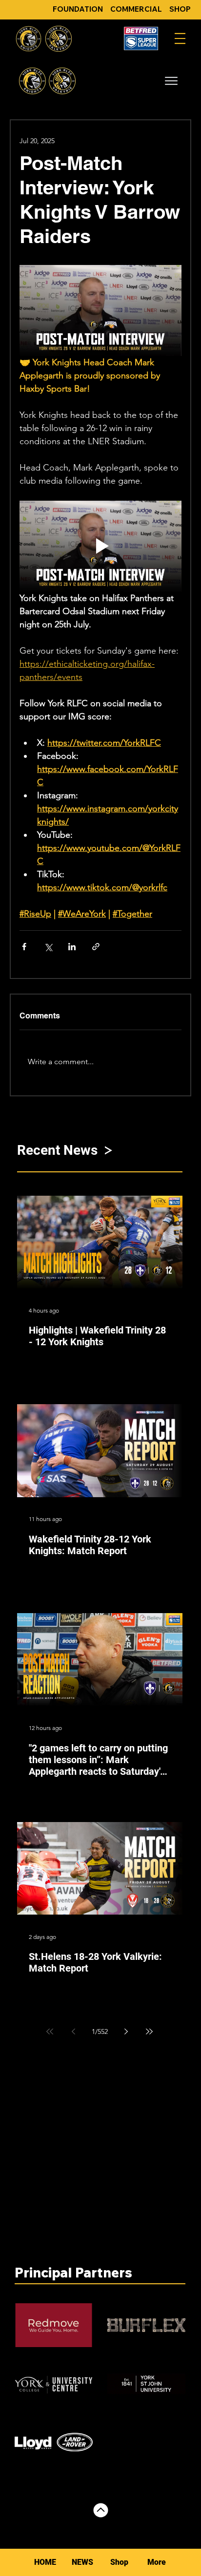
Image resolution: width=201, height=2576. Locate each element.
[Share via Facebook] (24, 947)
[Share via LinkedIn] (72, 947)
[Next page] (126, 2031)
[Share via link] (96, 947)
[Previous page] (73, 2031)
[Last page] (149, 2031)
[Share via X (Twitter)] (48, 947)
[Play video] (100, 546)
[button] (171, 81)
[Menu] (180, 38)
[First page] (50, 2031)
